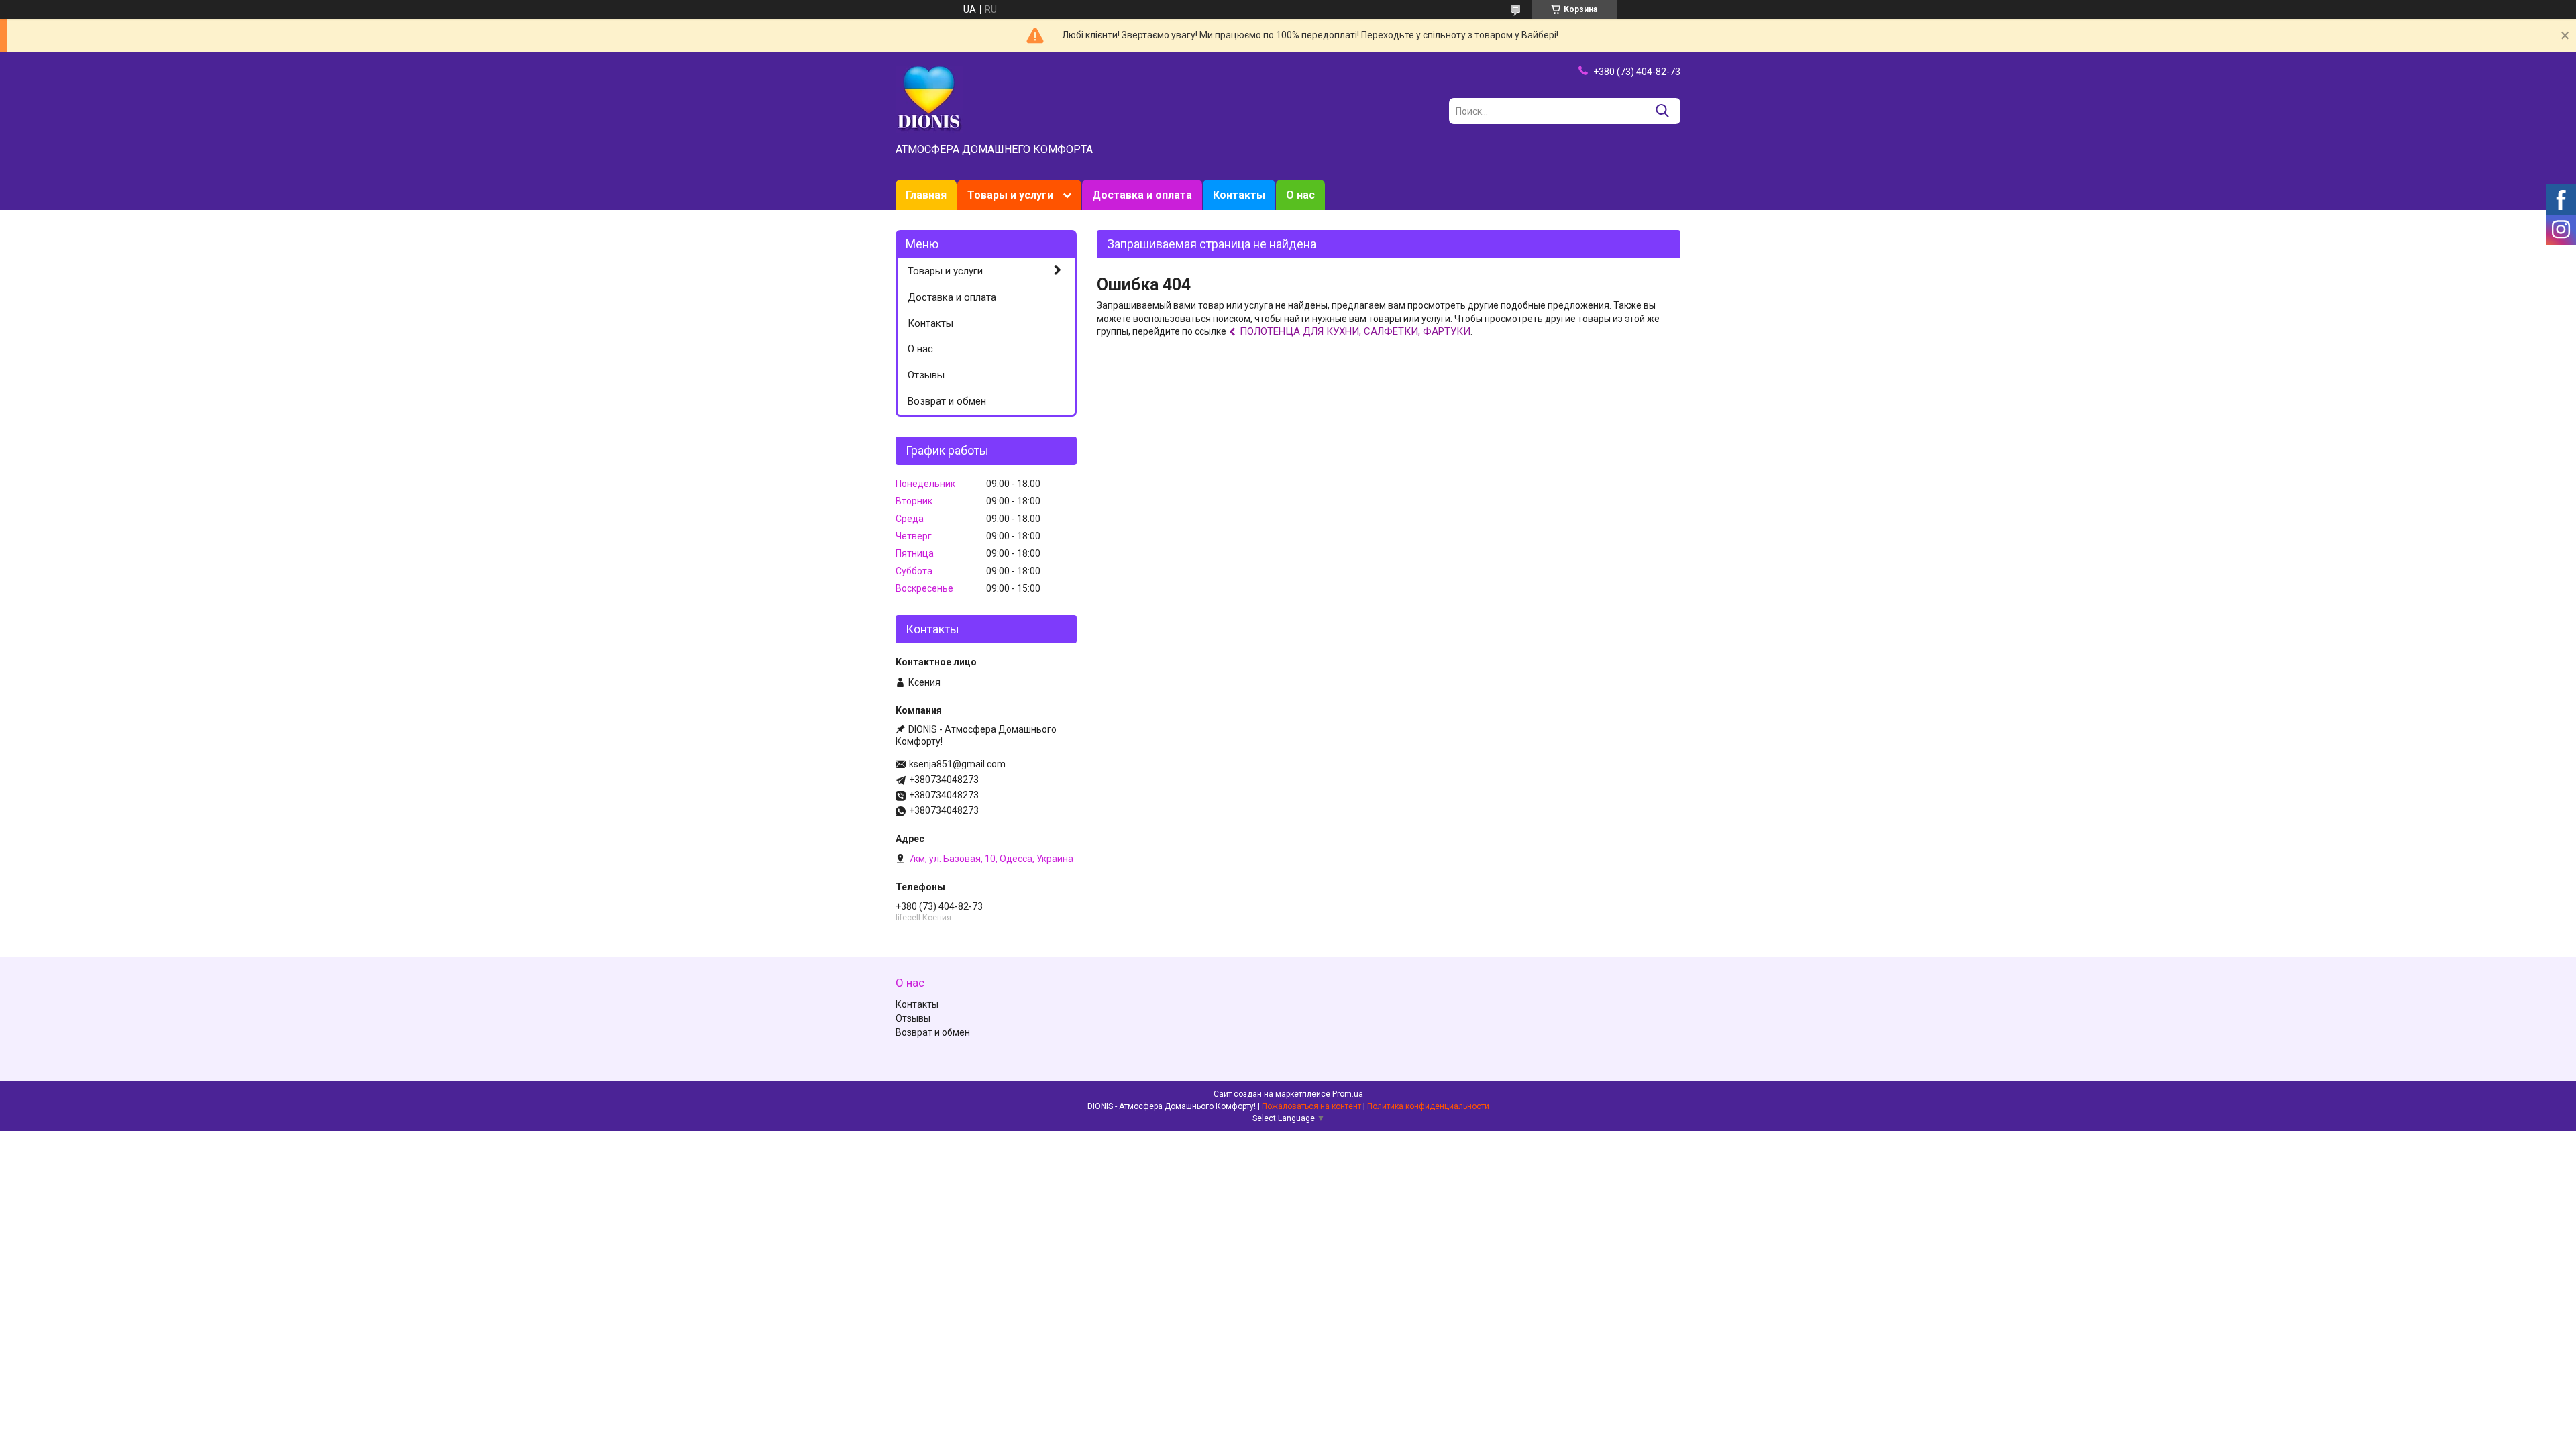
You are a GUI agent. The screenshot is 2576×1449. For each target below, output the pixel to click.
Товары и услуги (1010, 195)
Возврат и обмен (947, 401)
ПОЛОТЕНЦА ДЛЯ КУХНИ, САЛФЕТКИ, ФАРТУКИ (1355, 331)
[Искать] (1662, 111)
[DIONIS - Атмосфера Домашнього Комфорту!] (929, 99)
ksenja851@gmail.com (957, 764)
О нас (1300, 195)
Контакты (1239, 195)
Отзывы (926, 375)
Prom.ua (1348, 1094)
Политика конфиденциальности (1428, 1106)
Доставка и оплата (1142, 195)
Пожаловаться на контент (1311, 1106)
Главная (926, 195)
